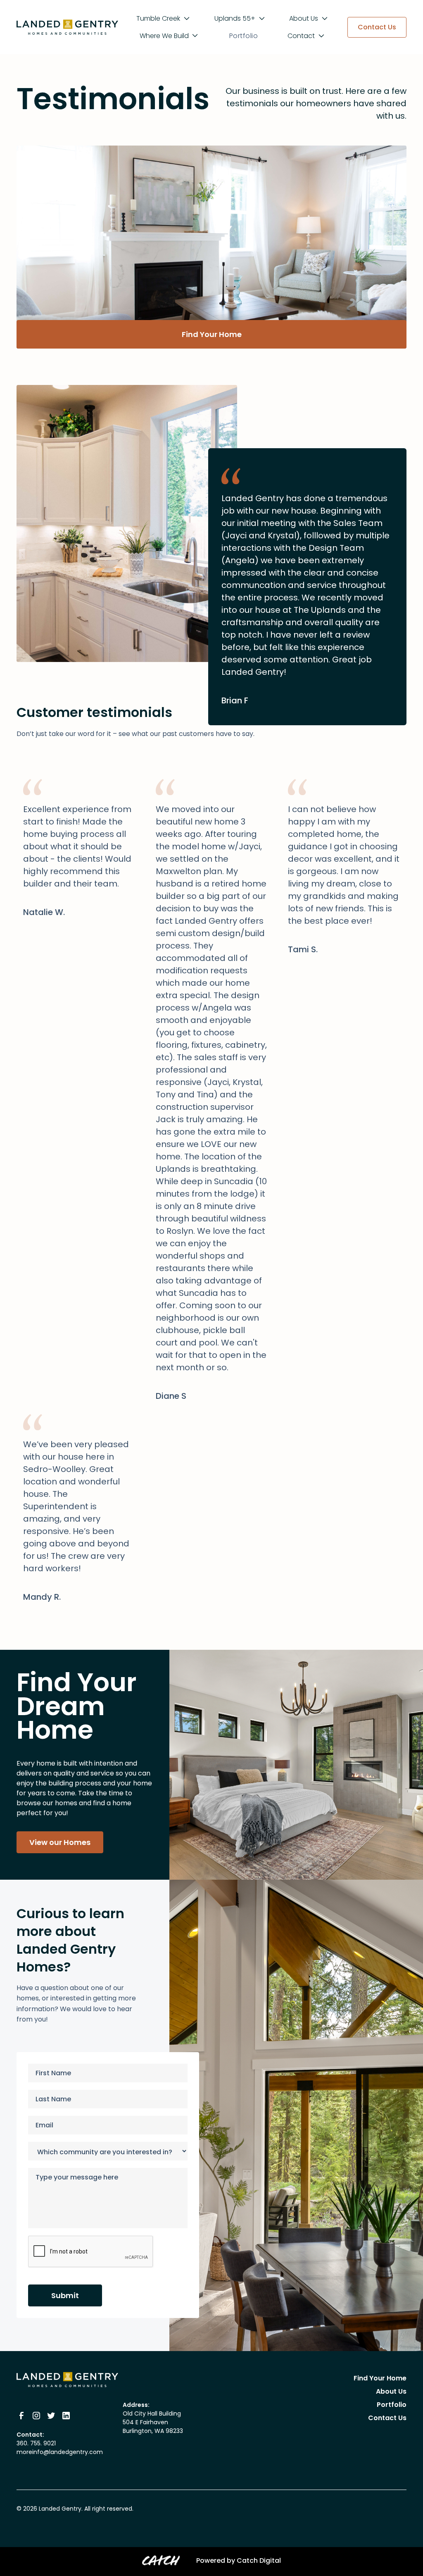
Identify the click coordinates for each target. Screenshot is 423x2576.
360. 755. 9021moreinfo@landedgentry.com (60, 2448)
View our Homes (60, 1842)
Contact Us (387, 2418)
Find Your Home (212, 334)
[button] (164, 19)
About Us (391, 2391)
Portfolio (244, 36)
